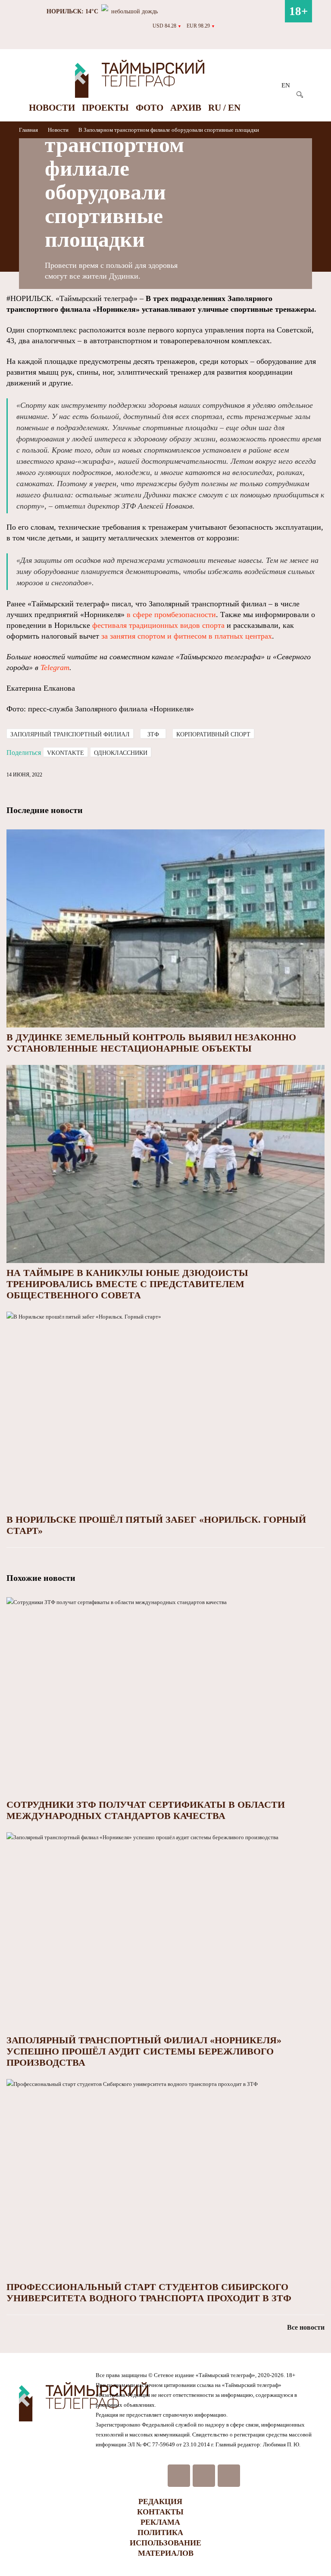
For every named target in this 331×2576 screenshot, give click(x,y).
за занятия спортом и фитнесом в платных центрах (187, 636)
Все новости (306, 2327)
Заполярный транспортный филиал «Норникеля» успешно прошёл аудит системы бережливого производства (144, 2051)
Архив (186, 108)
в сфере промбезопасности (171, 615)
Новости (52, 108)
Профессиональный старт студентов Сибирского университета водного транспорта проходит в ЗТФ (149, 2292)
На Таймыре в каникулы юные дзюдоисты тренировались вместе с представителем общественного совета (127, 1284)
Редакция (160, 2502)
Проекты (105, 108)
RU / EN (224, 108)
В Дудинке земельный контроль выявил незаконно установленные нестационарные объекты (151, 1043)
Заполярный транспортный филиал (70, 734)
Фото (150, 108)
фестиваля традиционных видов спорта (158, 625)
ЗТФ (153, 734)
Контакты (160, 2512)
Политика (160, 2533)
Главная (29, 130)
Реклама (160, 2522)
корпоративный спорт (213, 734)
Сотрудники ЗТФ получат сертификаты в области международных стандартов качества (146, 1810)
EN (286, 85)
